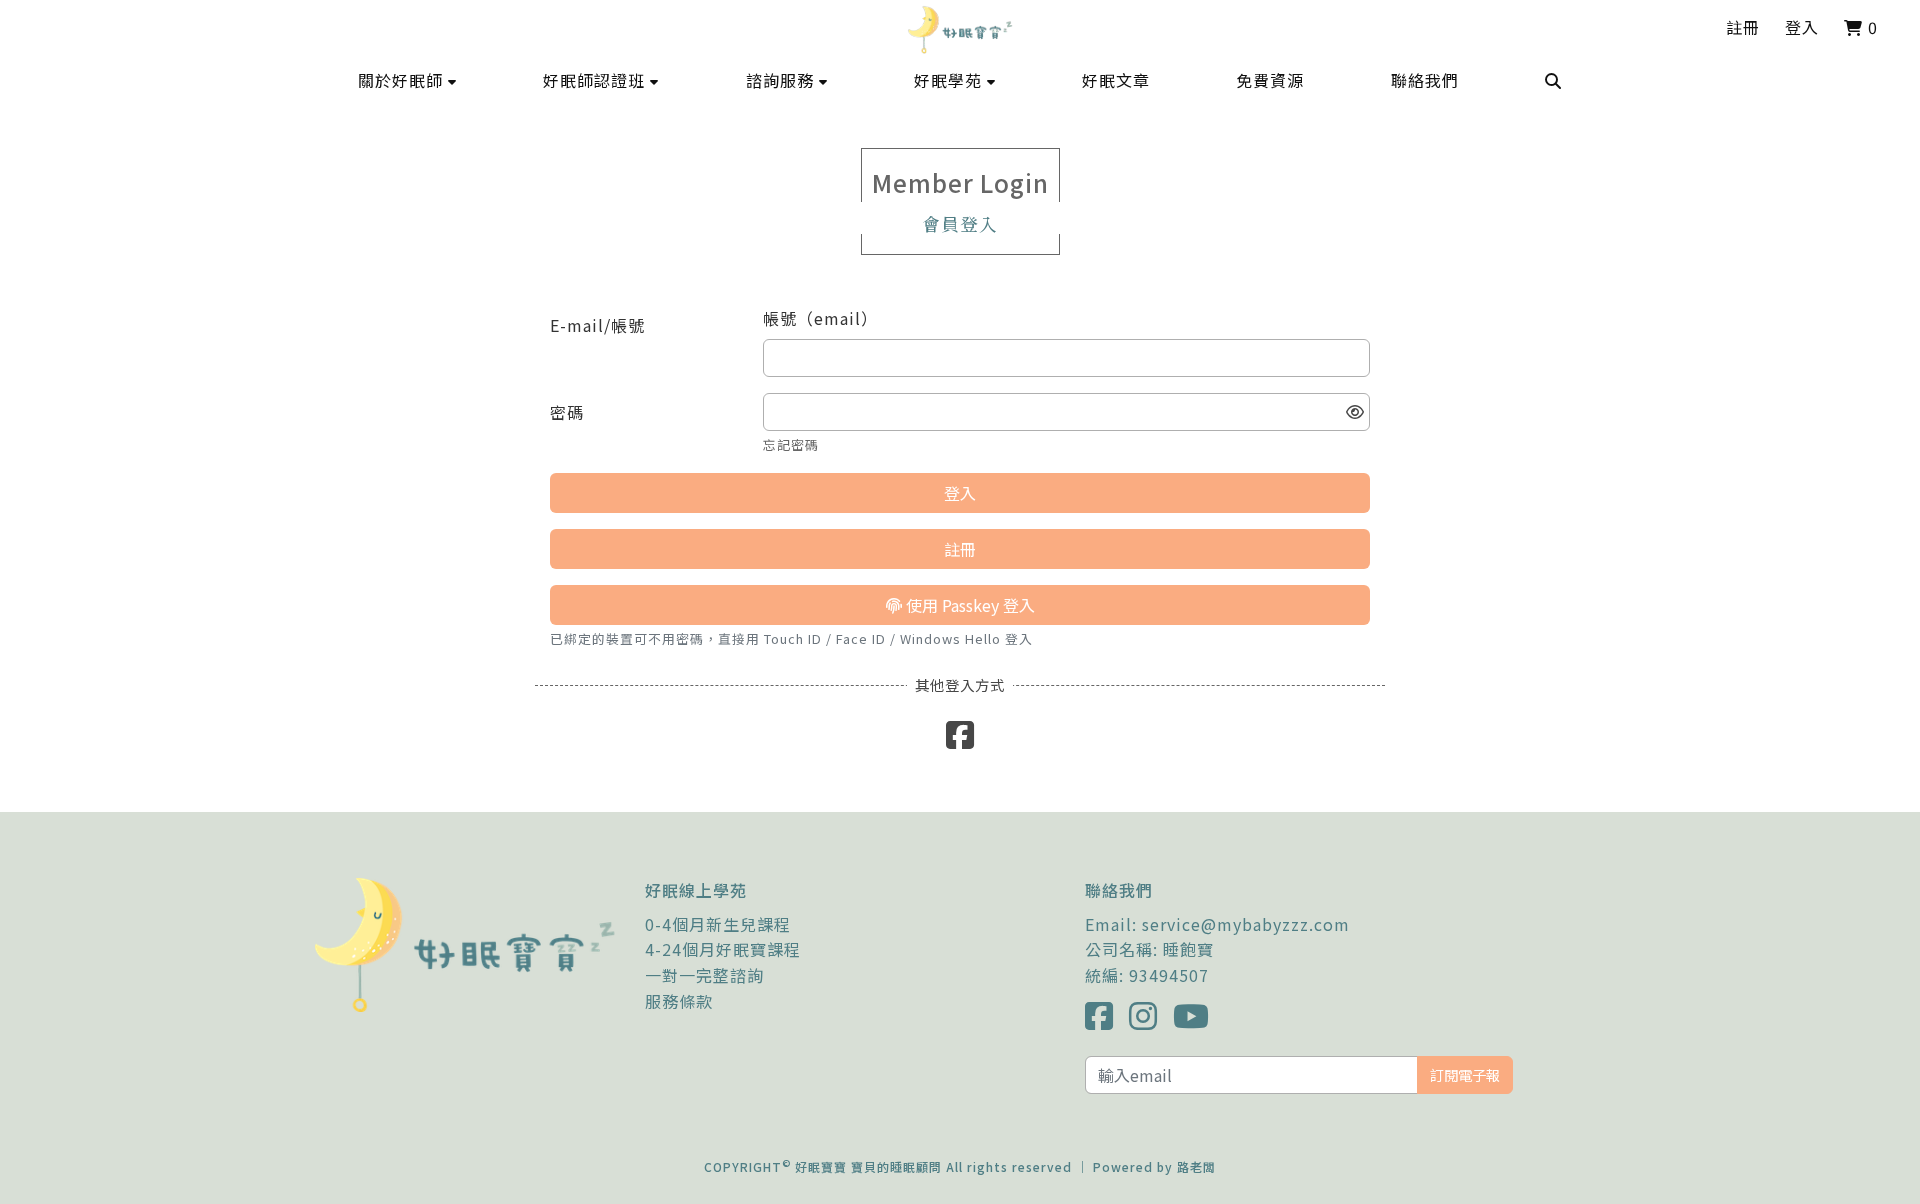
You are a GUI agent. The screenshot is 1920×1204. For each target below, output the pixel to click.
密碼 (567, 412)
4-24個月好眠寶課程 (723, 949)
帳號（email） (820, 318)
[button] (407, 80)
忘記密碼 (791, 444)
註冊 (1743, 27)
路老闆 (1196, 1166)
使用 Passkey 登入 (968, 605)
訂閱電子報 (1465, 1074)
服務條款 (679, 1001)
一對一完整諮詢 (704, 975)
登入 (1802, 27)
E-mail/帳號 (597, 325)
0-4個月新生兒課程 (718, 924)
